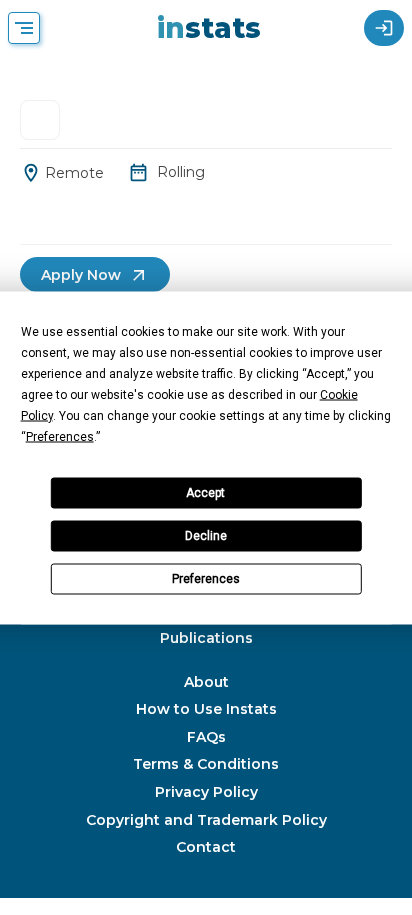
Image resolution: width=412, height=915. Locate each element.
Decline (206, 536)
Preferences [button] (60, 436)
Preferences (206, 579)
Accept (205, 493)
